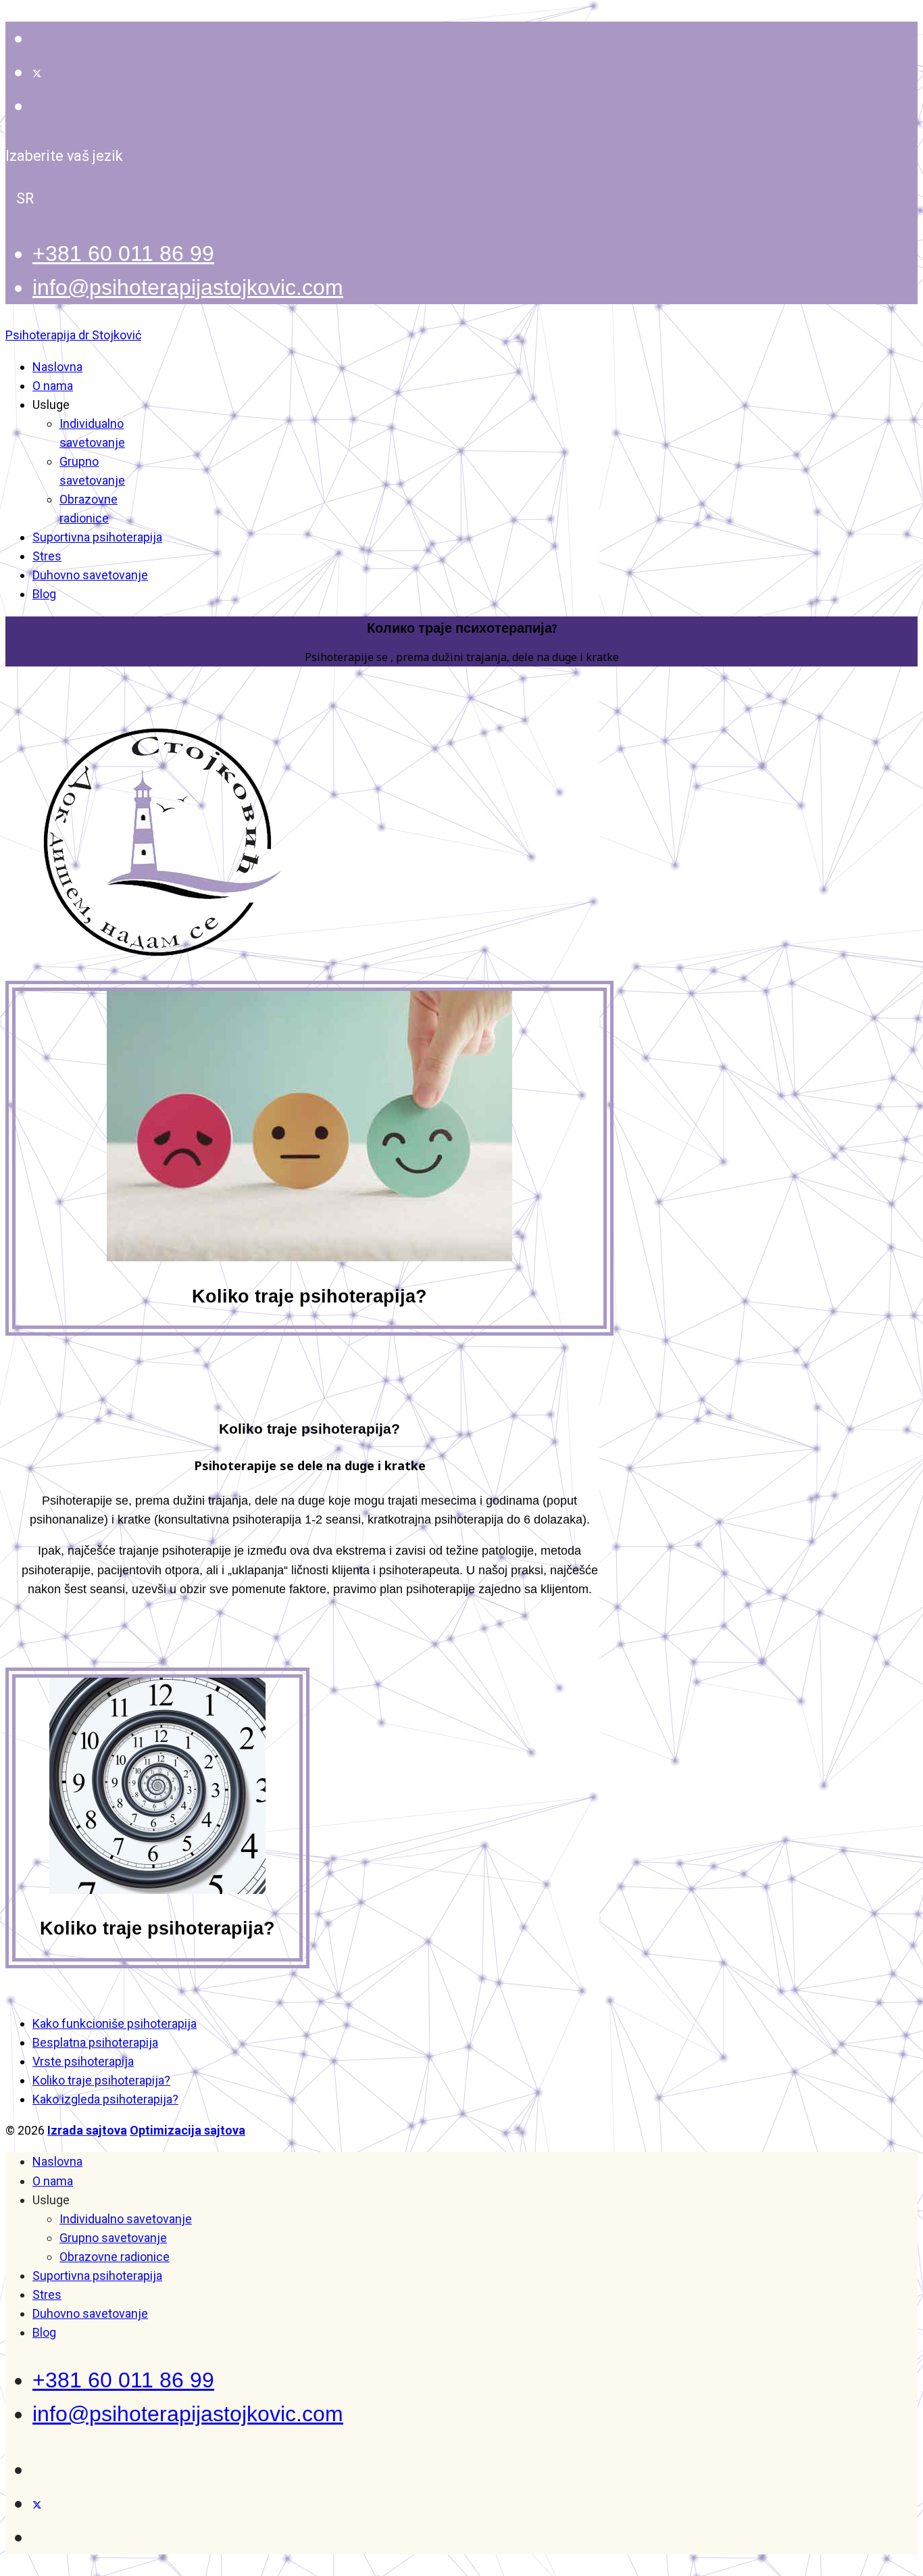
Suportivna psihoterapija (97, 537)
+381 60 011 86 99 (123, 253)
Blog (44, 594)
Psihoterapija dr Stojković (73, 335)
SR (25, 198)
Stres (47, 556)
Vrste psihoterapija (83, 2061)
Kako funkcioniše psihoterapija (115, 2023)
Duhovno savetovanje (90, 575)
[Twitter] (37, 72)
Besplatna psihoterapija (95, 2042)
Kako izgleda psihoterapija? (105, 2099)
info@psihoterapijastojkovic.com (188, 287)
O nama (53, 386)
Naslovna (57, 367)
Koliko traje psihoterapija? (101, 2080)
